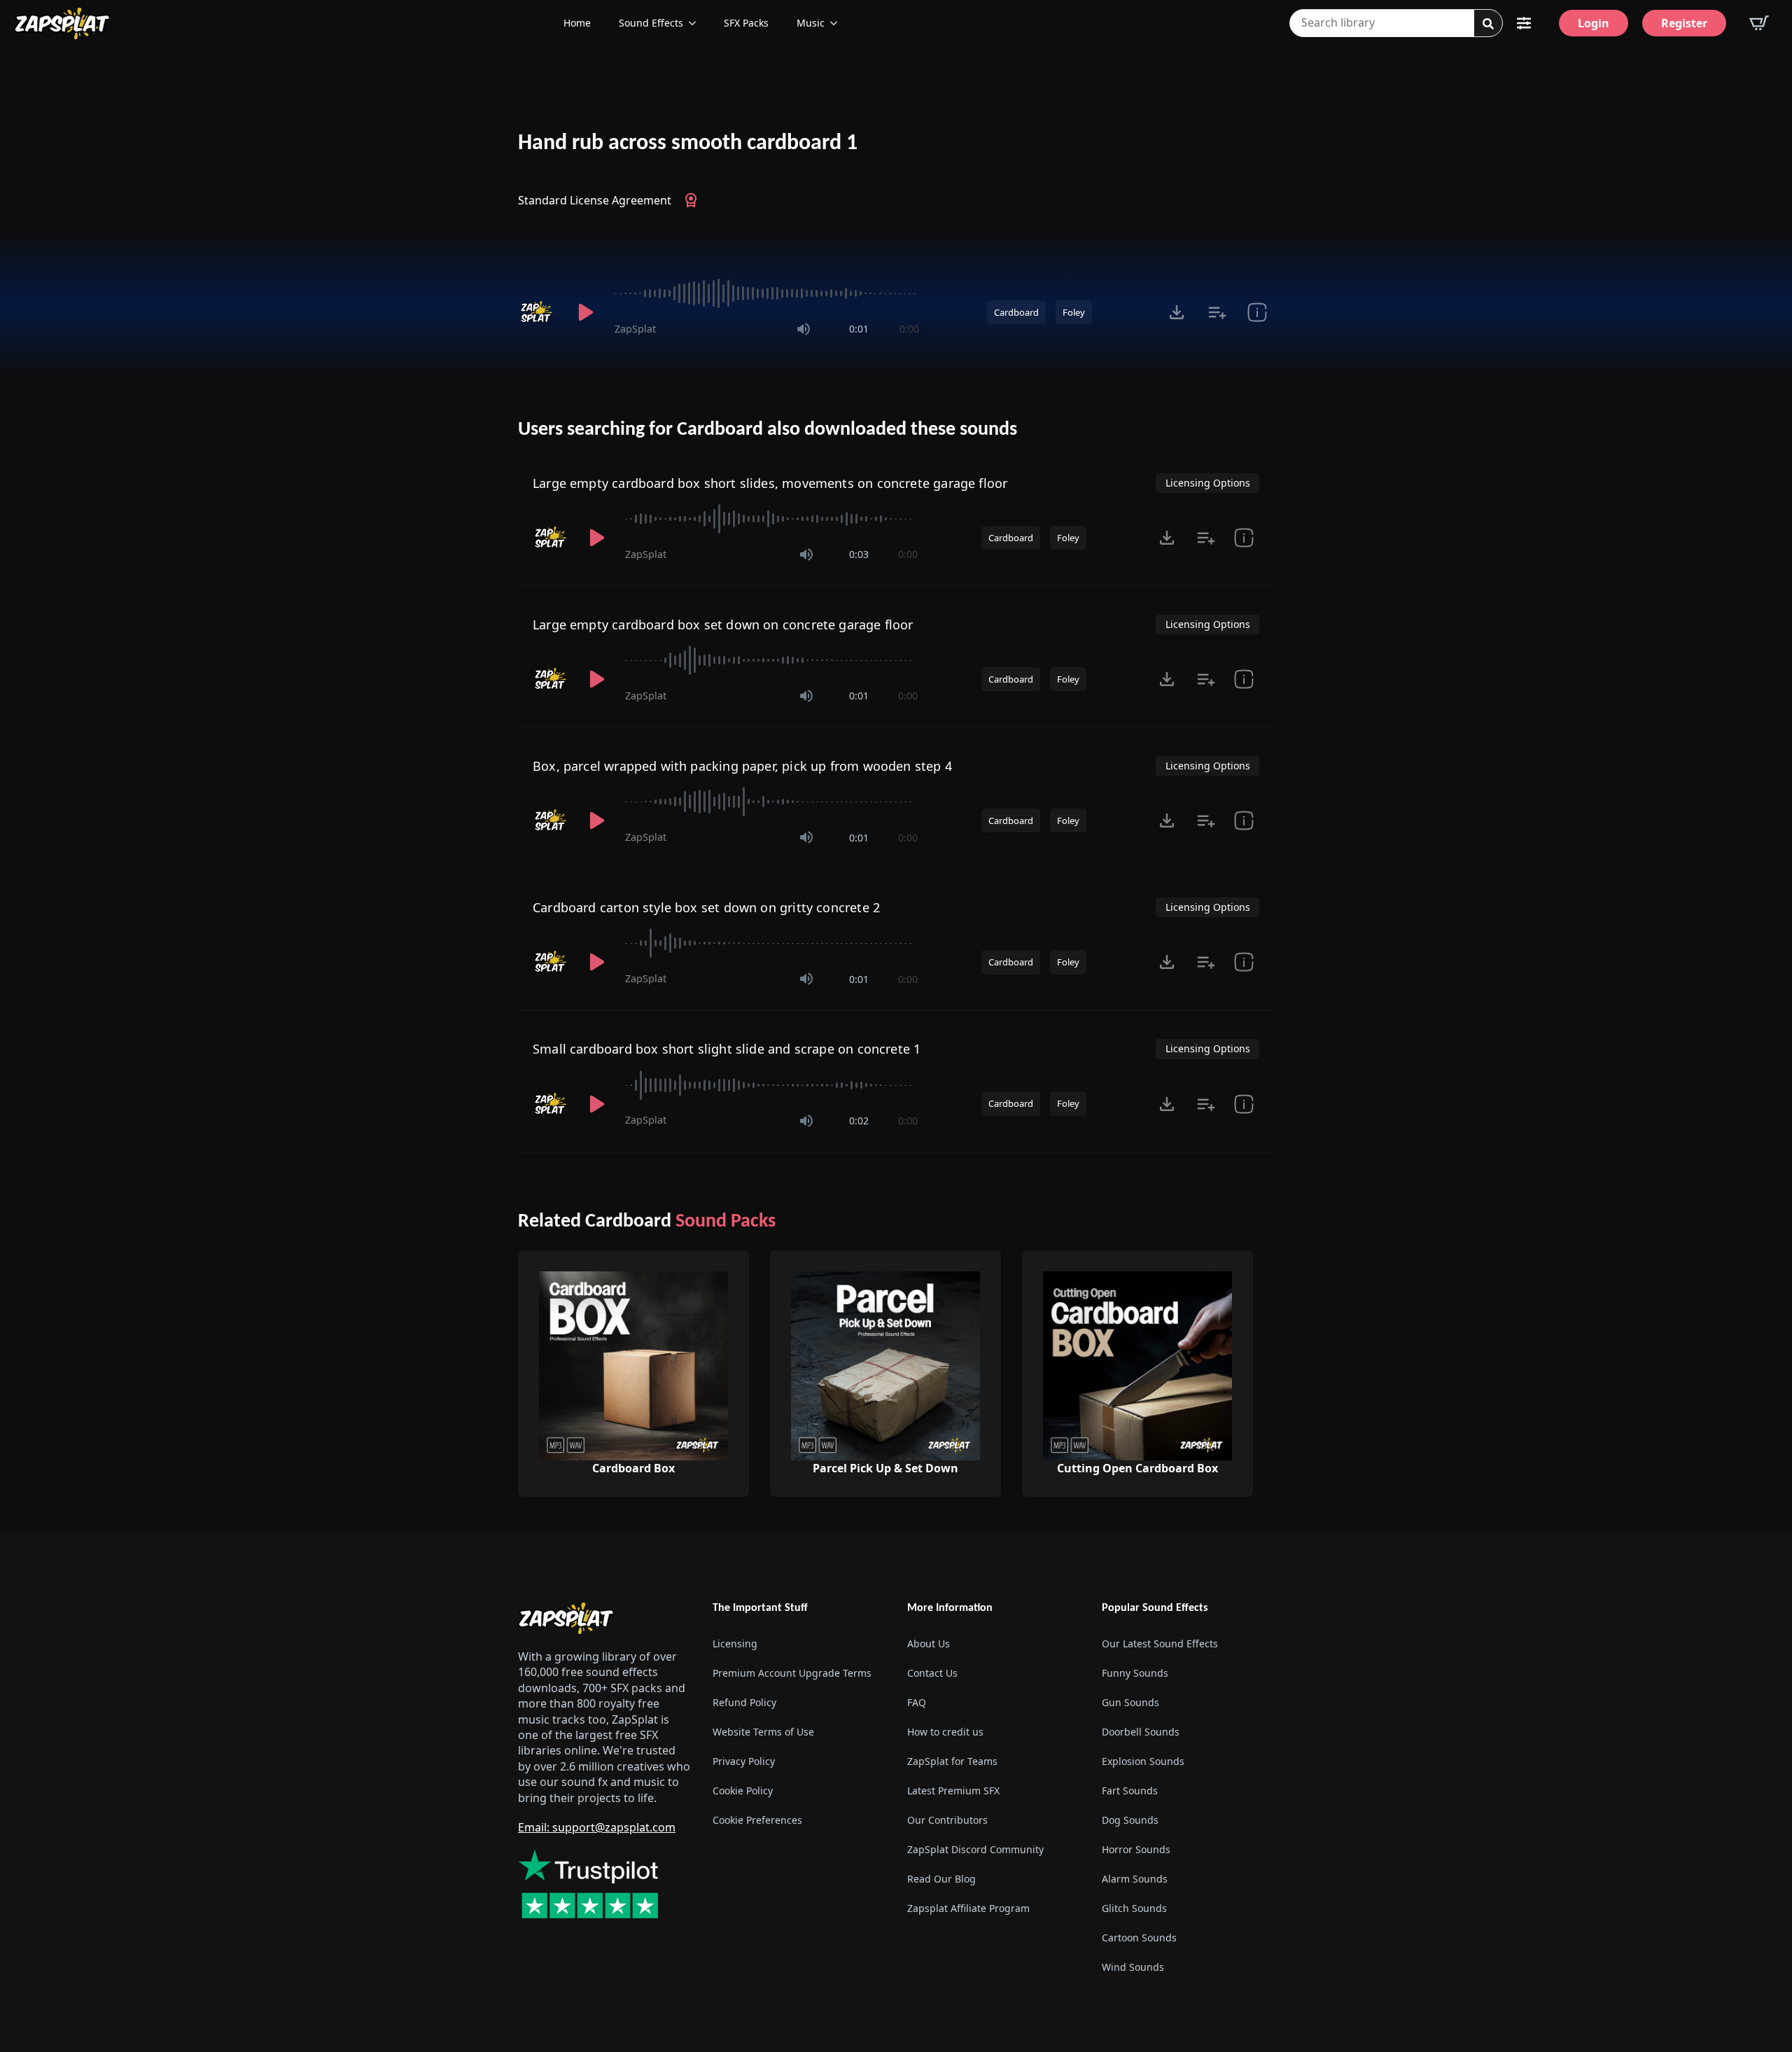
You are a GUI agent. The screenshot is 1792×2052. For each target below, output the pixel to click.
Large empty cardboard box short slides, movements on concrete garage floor (770, 483)
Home (577, 23)
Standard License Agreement (595, 200)
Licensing (735, 1643)
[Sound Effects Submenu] (696, 23)
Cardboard (1016, 312)
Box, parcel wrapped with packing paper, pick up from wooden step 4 (742, 766)
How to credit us (945, 1732)
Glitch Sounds (1134, 1908)
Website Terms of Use (763, 1732)
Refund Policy (744, 1702)
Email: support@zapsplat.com (597, 1827)
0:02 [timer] (859, 1121)
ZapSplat (635, 329)
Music (811, 23)
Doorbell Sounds (1141, 1732)
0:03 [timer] (859, 554)
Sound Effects (651, 23)
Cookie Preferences (757, 1820)
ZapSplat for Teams (952, 1761)
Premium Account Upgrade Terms (792, 1673)
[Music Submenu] (838, 23)
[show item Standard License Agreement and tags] (1257, 312)
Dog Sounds (1130, 1820)
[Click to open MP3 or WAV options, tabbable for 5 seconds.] (1177, 312)
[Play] (585, 312)
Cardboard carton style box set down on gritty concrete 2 (706, 907)
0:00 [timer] (909, 329)
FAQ (917, 1702)
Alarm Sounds (1135, 1879)
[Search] (1488, 24)
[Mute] (804, 329)
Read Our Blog (941, 1879)
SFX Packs (746, 23)
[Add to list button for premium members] (1217, 312)
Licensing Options (1208, 483)
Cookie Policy (743, 1791)
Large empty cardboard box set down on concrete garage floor (723, 624)
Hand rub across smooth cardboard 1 (688, 144)
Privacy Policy (744, 1761)
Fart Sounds (1130, 1791)
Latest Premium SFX (953, 1791)
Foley (1074, 312)
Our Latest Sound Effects (1160, 1643)
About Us (929, 1643)
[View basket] (1759, 23)
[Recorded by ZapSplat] (538, 312)
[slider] (767, 293)
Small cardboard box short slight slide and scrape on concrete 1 (727, 1049)
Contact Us (932, 1673)
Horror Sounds (1136, 1849)
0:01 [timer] (859, 329)
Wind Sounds (1133, 1967)
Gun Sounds (1130, 1702)
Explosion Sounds (1143, 1761)
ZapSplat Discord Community (975, 1849)
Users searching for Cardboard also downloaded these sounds (768, 430)
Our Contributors (947, 1820)
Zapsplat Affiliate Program (968, 1908)
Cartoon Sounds (1139, 1938)
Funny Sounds (1135, 1673)
